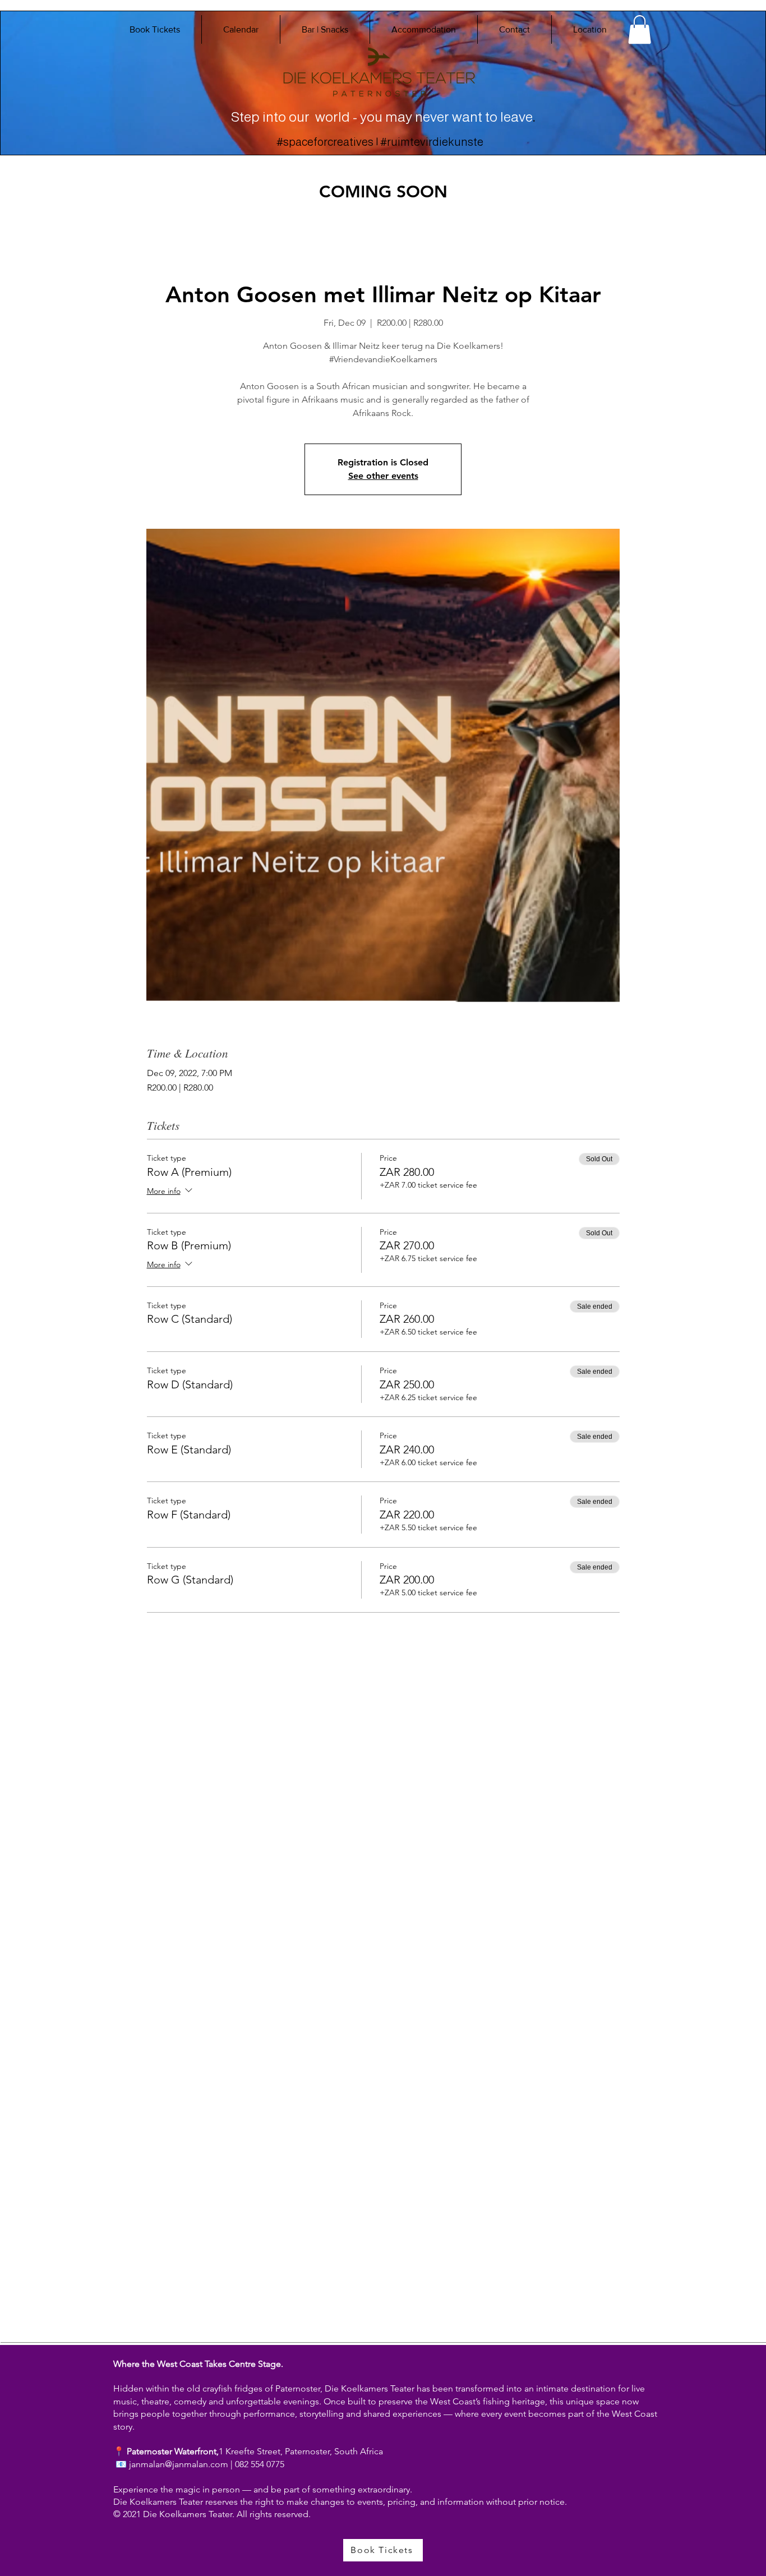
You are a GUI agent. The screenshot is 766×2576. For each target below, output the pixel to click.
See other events (383, 476)
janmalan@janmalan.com (179, 2464)
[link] (640, 29)
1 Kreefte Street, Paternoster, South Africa (301, 2451)
